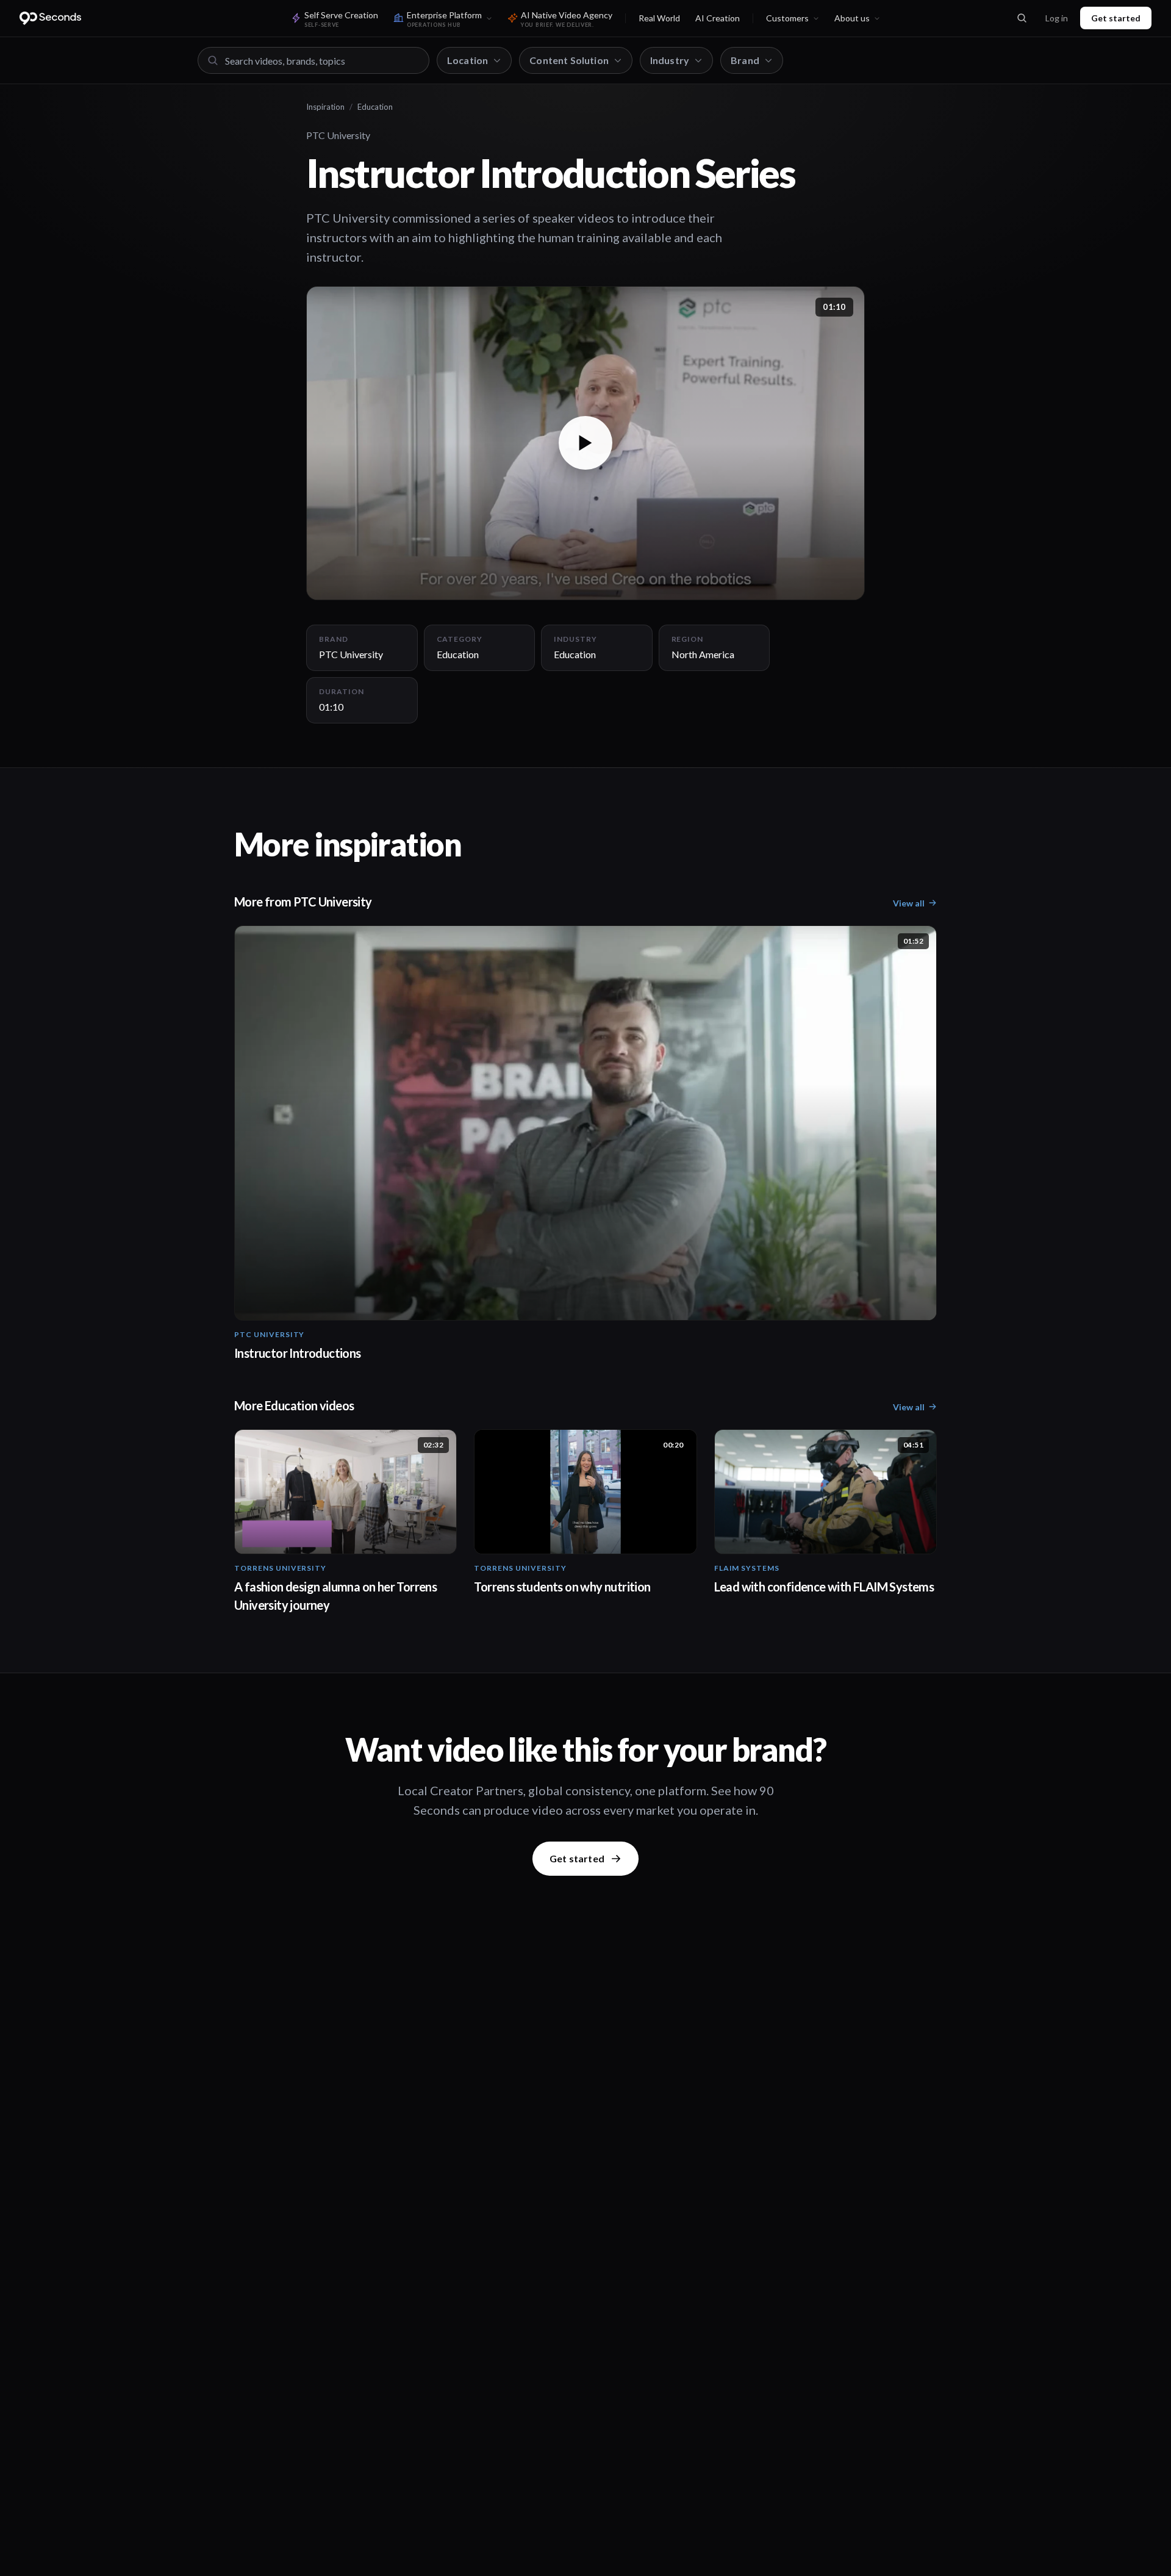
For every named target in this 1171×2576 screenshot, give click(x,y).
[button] (585, 443)
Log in (1057, 18)
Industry (670, 60)
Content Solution (569, 60)
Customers (787, 18)
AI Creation (718, 18)
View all (909, 903)
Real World (659, 18)
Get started (1116, 18)
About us (852, 18)
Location (467, 60)
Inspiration (325, 107)
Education (375, 107)
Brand (745, 60)
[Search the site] (1022, 18)
